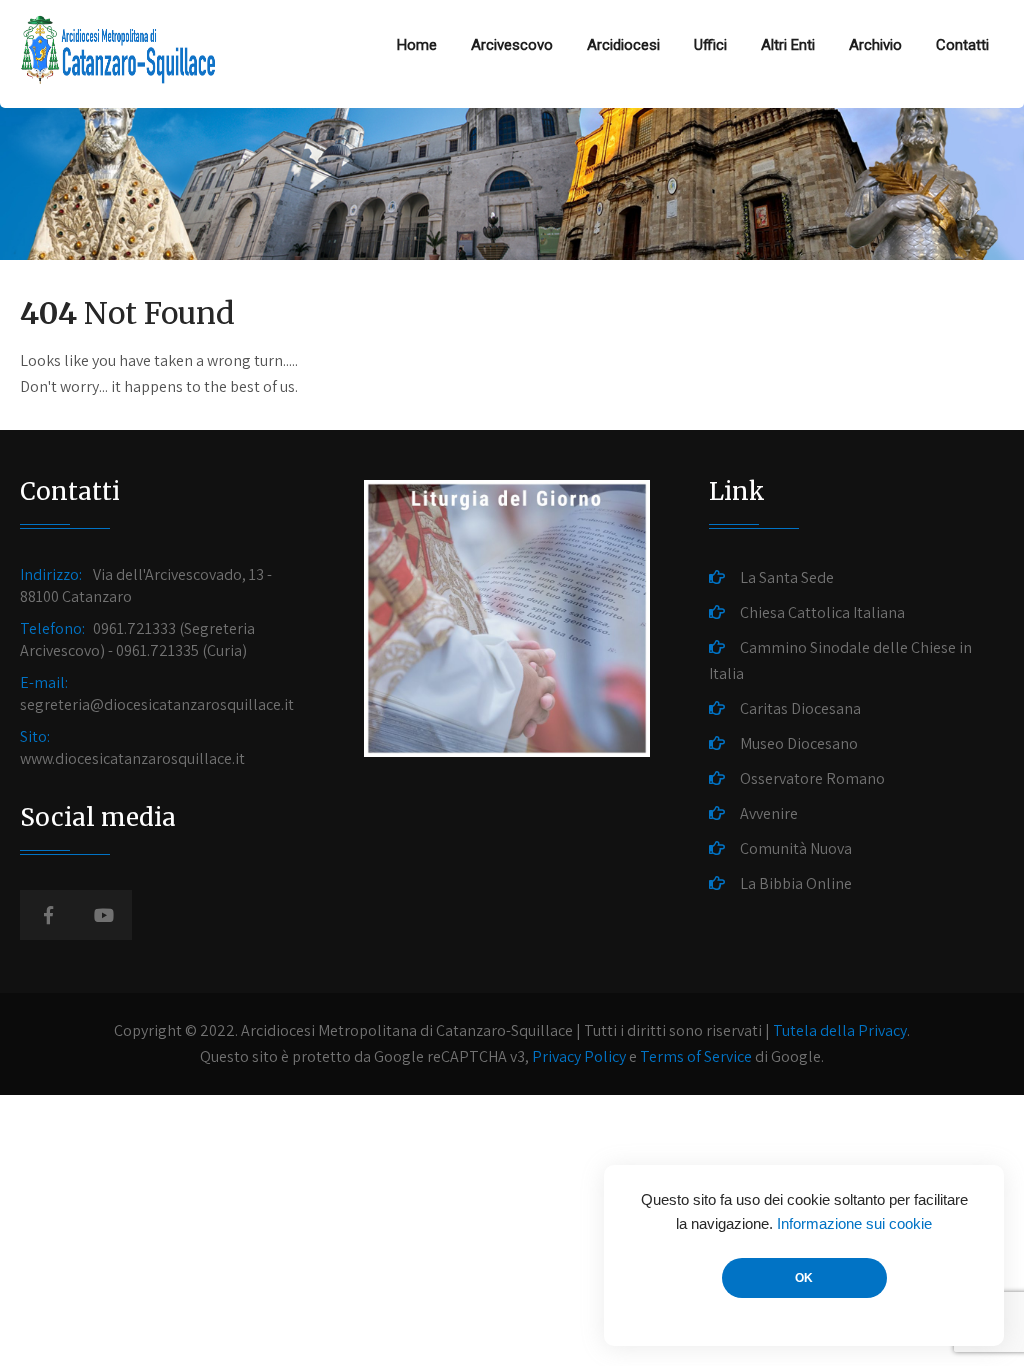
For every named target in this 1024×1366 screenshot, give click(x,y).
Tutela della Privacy (840, 1030)
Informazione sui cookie (854, 1224)
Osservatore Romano (812, 778)
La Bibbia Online (796, 883)
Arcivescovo (512, 45)
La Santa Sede (787, 577)
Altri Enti (788, 45)
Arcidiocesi (623, 45)
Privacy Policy (579, 1056)
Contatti (962, 45)
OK (804, 1278)
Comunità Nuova (796, 848)
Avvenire (769, 813)
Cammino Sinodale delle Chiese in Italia (840, 660)
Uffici (710, 45)
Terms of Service (696, 1056)
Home (417, 45)
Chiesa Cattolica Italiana (822, 612)
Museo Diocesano (799, 743)
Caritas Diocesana (800, 708)
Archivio (875, 45)
